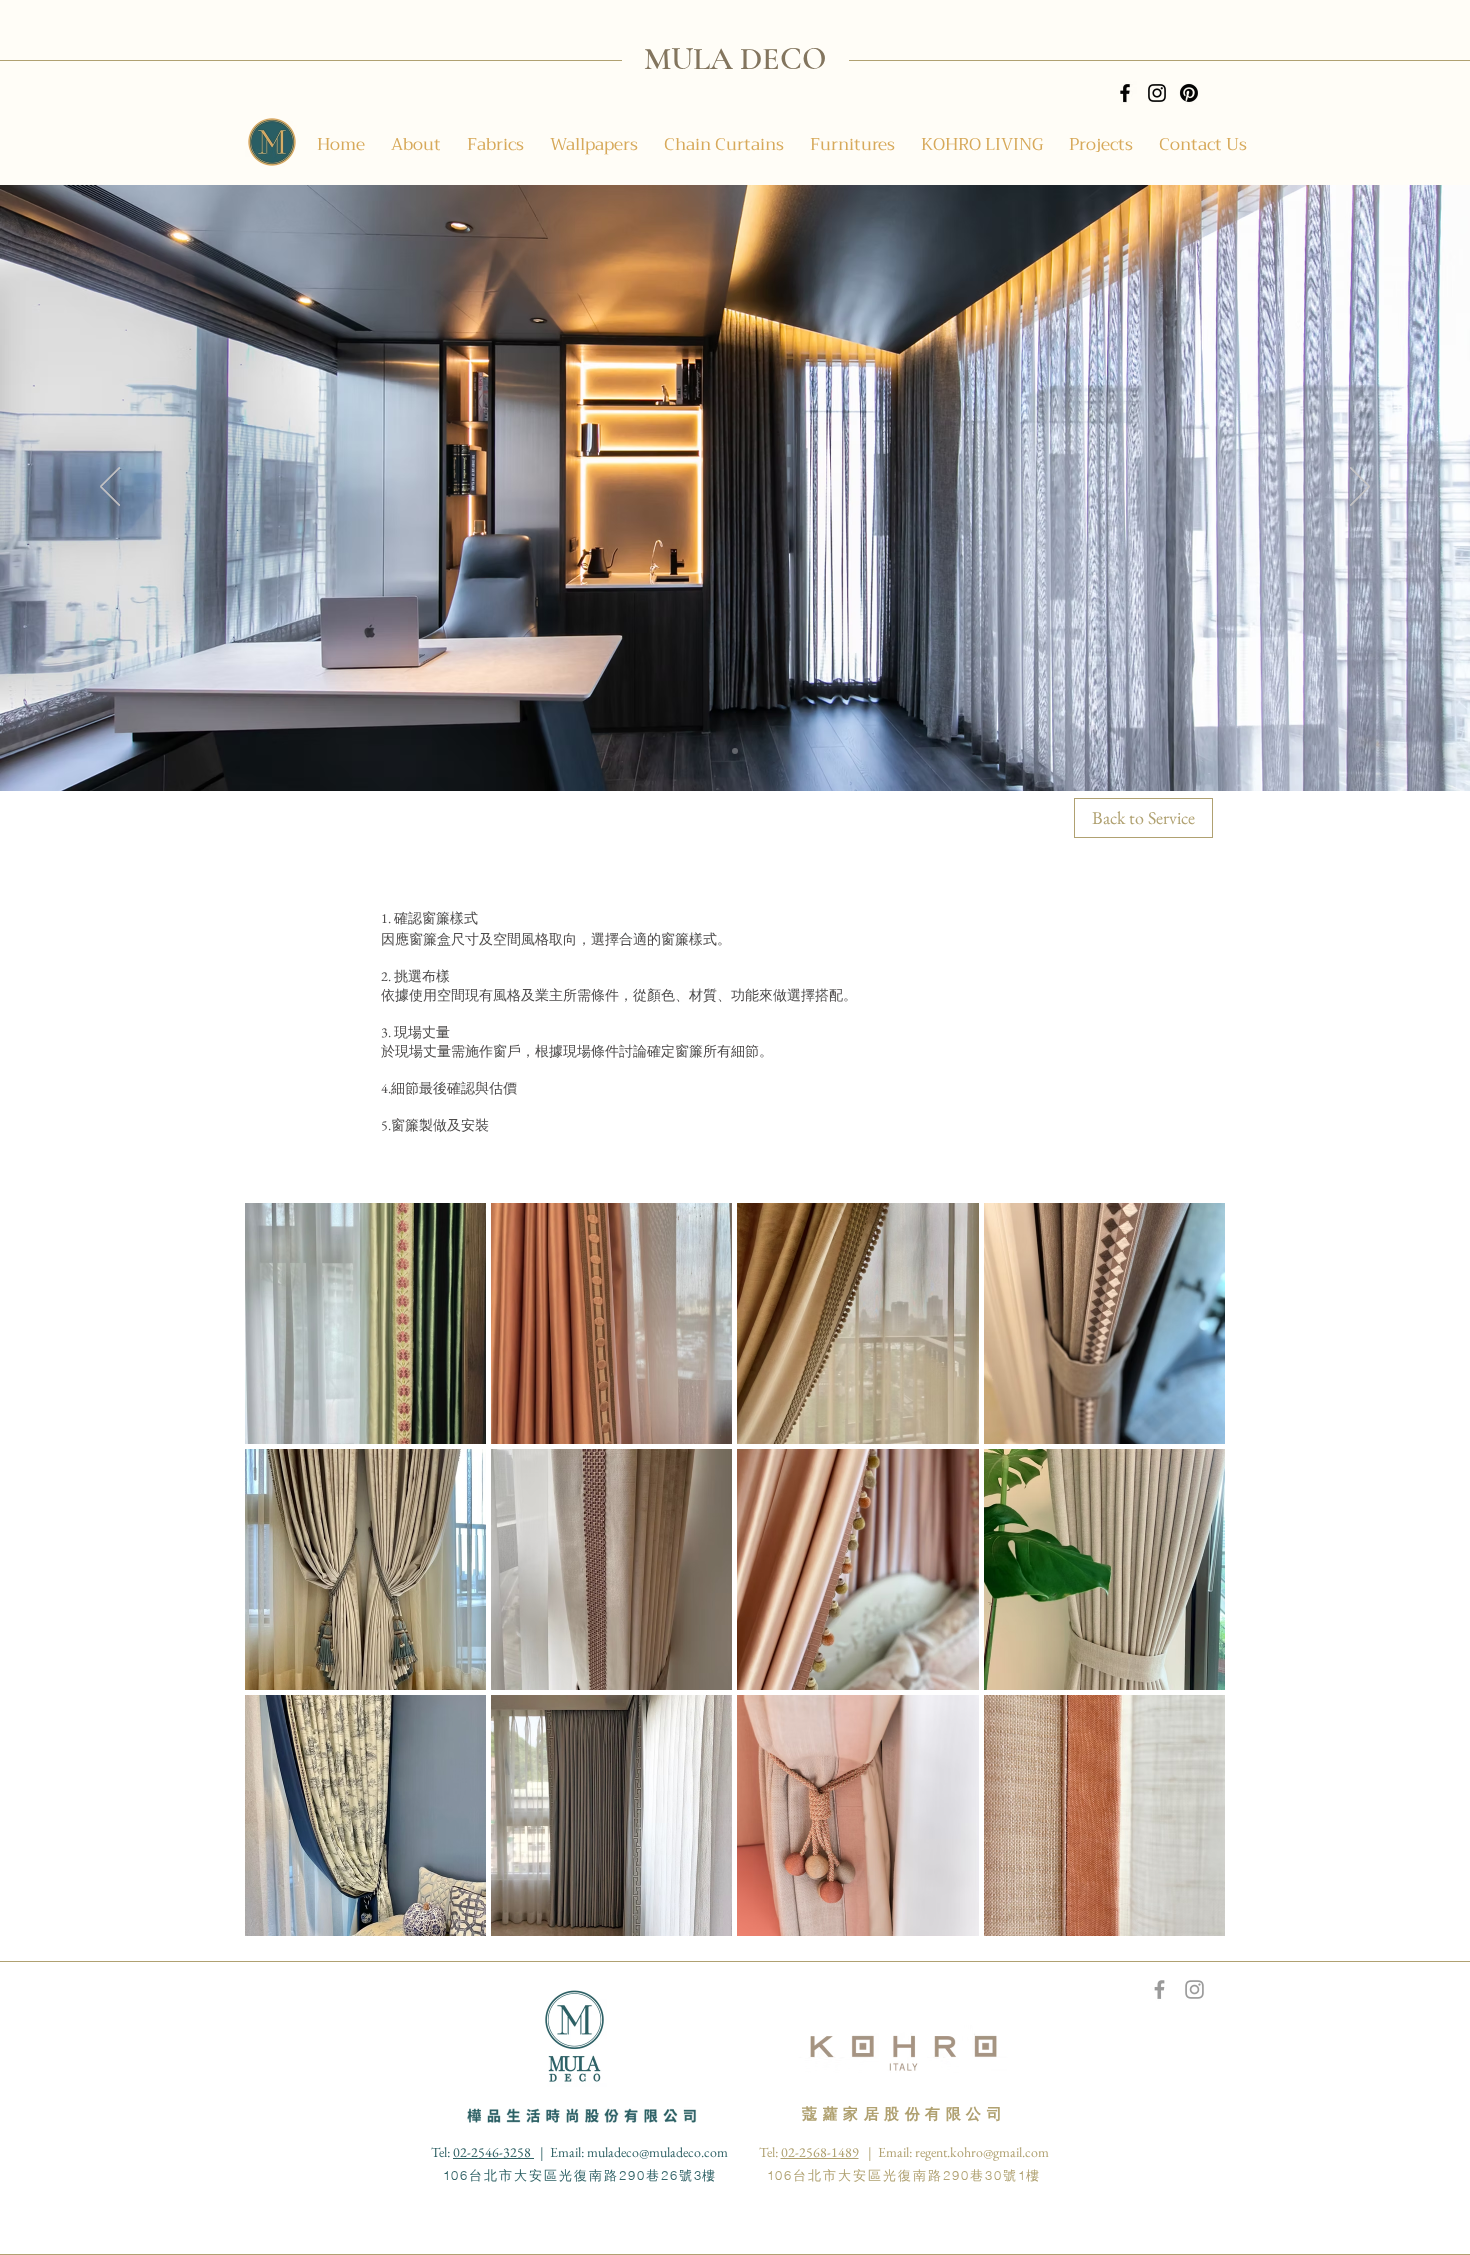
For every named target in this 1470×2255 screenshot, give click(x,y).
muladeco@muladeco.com (657, 2152)
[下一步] (1360, 488)
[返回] (110, 488)
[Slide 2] (735, 751)
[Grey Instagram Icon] (1194, 1989)
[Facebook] (1125, 93)
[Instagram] (1157, 93)
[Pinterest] (1189, 93)
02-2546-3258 (493, 2152)
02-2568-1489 (820, 2152)
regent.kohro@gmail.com (982, 2152)
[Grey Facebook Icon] (1159, 1989)
